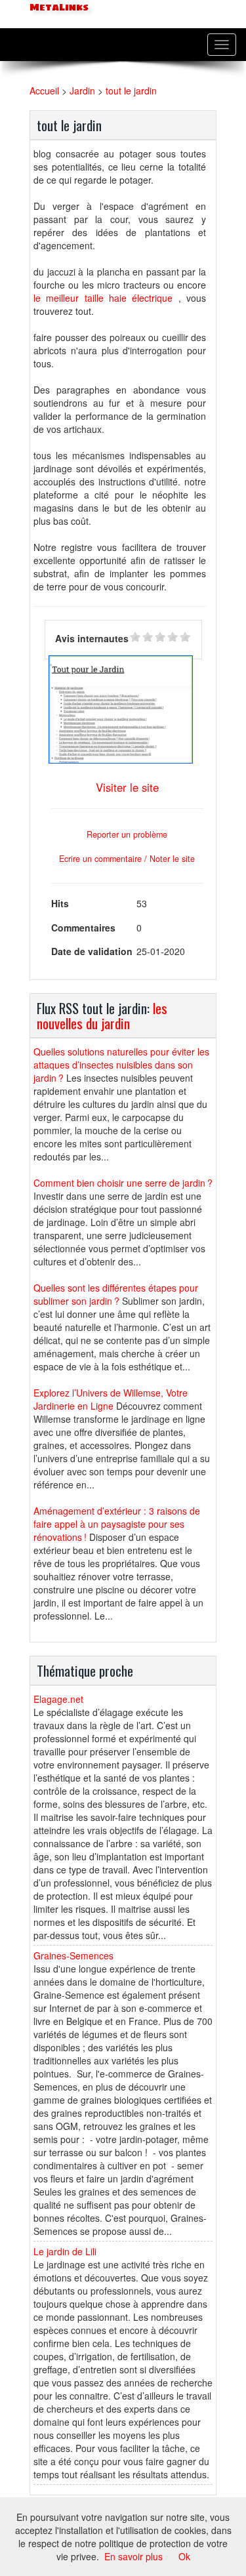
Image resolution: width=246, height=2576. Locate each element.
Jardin (82, 91)
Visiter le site (127, 787)
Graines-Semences (73, 1955)
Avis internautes (92, 638)
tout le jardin (131, 91)
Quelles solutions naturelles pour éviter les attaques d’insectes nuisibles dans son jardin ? (121, 1065)
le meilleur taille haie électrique (103, 298)
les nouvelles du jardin (102, 1015)
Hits (60, 903)
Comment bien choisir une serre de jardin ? (123, 1183)
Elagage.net (58, 1699)
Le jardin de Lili (65, 2251)
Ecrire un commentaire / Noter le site (127, 859)
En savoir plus (133, 2556)
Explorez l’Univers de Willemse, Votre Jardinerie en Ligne (111, 1399)
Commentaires (83, 928)
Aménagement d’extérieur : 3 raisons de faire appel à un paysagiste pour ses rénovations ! (117, 1524)
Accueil (44, 91)
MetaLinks (58, 8)
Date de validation (92, 951)
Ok (184, 2556)
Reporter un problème (127, 834)
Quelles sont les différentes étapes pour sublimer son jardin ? (116, 1294)
